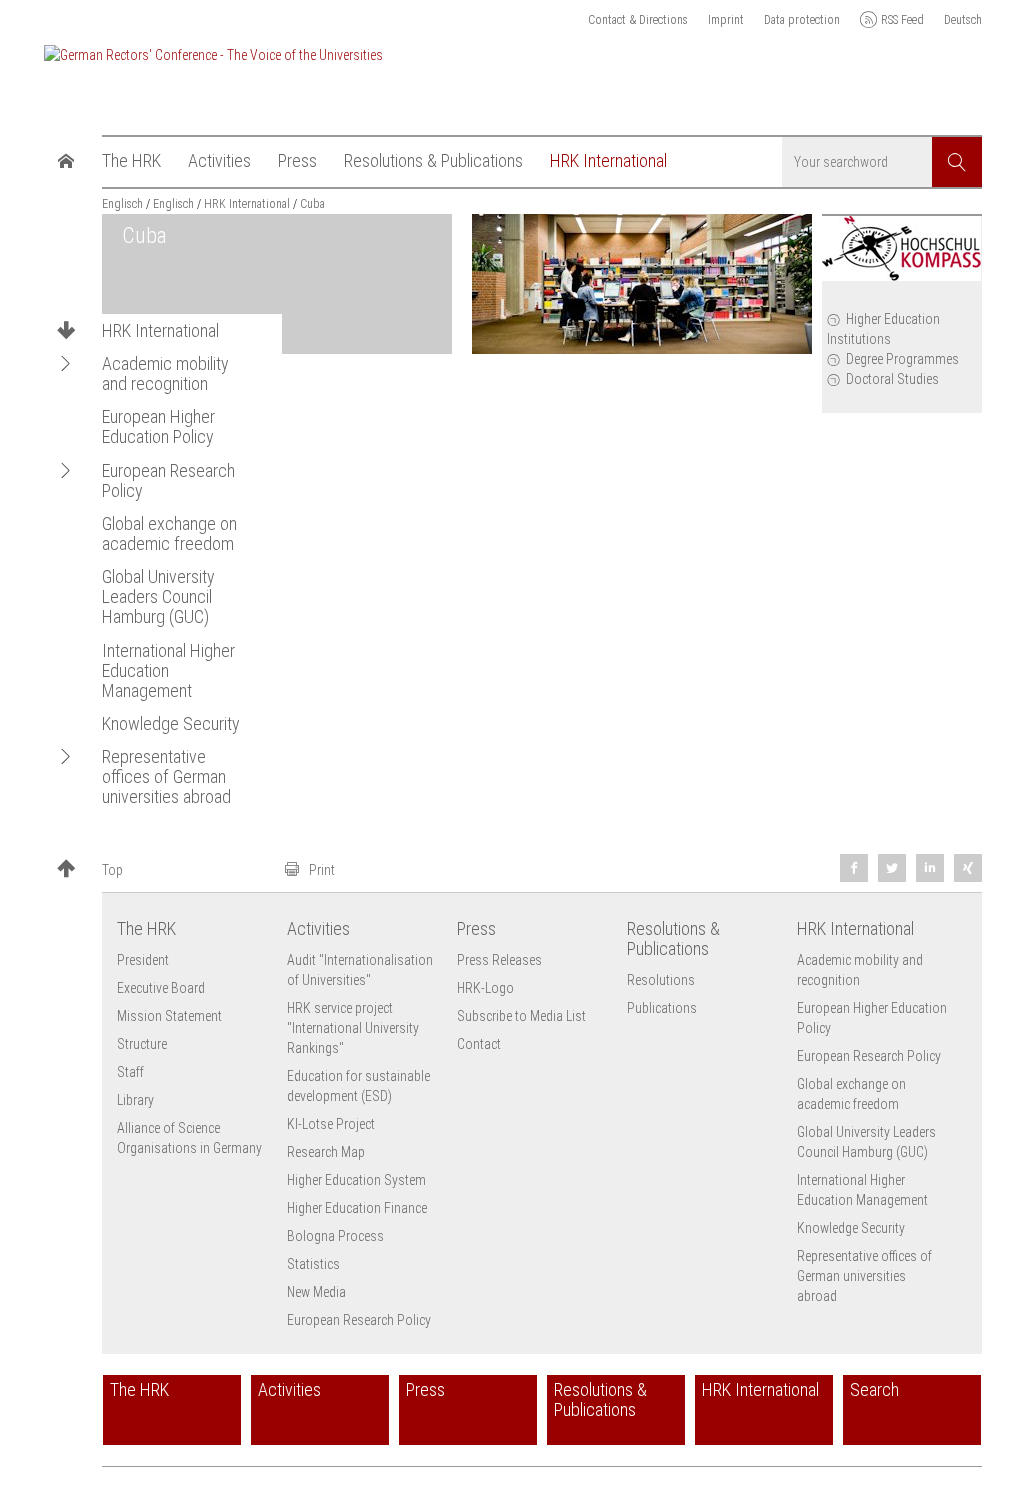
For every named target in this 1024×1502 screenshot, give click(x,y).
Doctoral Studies (892, 379)
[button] (66, 363)
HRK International (160, 331)
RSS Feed (902, 20)
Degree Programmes (902, 359)
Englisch (122, 204)
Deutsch (963, 20)
